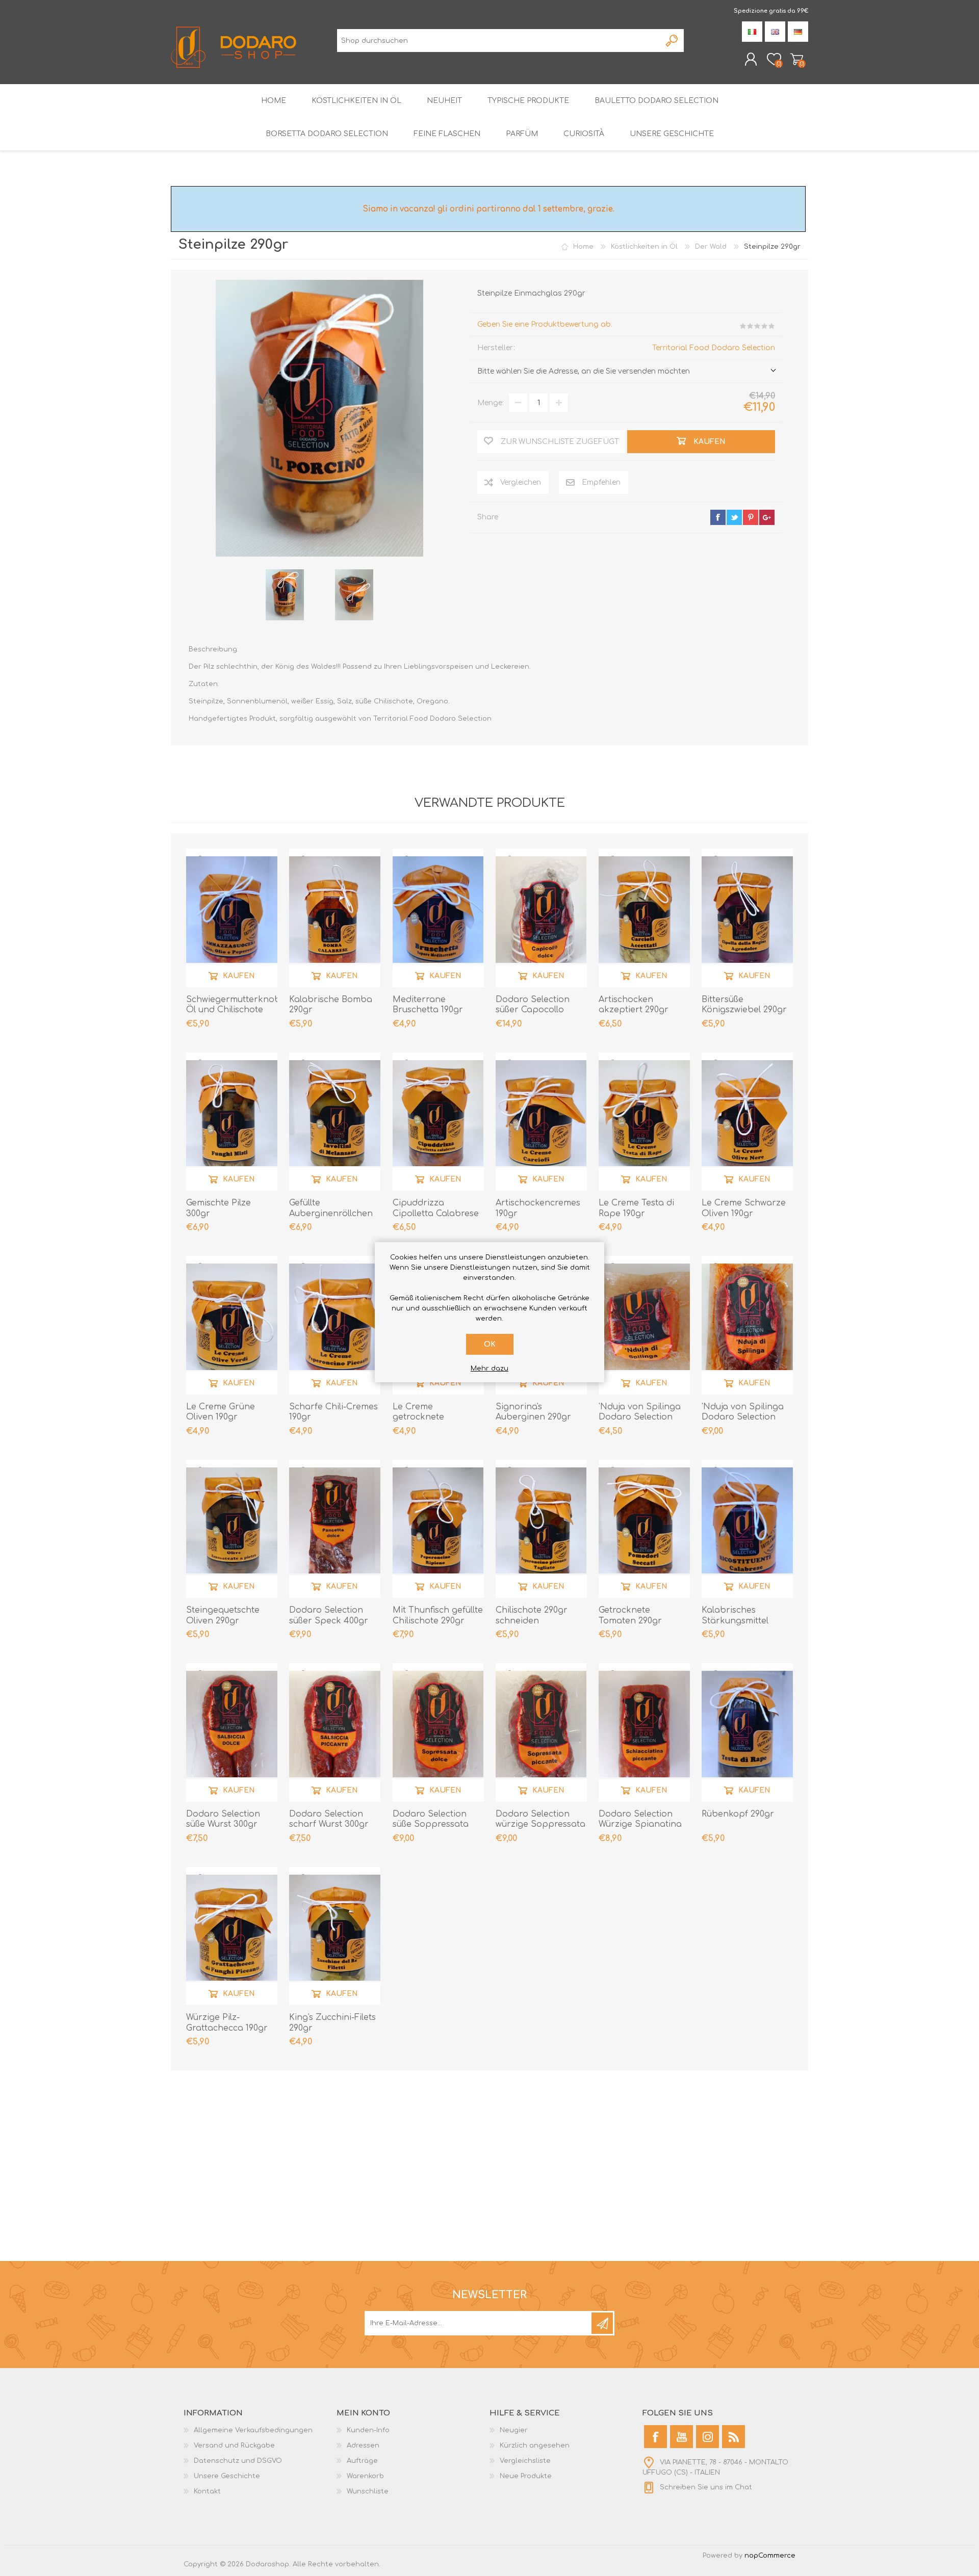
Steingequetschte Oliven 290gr (223, 1615)
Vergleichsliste (525, 2461)
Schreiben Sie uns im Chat (706, 2487)
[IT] (752, 32)
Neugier (514, 2430)
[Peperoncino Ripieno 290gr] (438, 1528)
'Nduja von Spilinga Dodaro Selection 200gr (640, 1417)
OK (490, 1344)
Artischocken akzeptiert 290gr (634, 1005)
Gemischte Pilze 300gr (218, 1208)
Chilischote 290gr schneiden (532, 1615)
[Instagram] (707, 2437)
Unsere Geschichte (227, 2476)
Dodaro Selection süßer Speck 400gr (329, 1615)
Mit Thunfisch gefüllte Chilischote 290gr (438, 1615)
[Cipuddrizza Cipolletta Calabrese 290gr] (438, 1121)
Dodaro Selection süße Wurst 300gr (223, 1819)
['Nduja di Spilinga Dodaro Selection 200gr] (644, 1324)
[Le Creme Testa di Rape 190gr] (644, 1121)
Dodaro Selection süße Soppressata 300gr (431, 1825)
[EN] (775, 32)
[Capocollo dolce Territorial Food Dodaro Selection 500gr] (541, 917)
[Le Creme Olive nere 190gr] (747, 1121)
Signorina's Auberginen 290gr (533, 1412)
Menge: (491, 403)
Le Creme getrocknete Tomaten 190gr (423, 1417)
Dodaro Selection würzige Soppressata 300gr (540, 1825)
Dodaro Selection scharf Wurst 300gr (329, 1819)
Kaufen (239, 975)
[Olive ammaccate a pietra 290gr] (232, 1528)
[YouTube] (681, 2437)
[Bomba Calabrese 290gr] (335, 917)
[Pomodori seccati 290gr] (644, 1528)
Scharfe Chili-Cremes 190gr (333, 1412)
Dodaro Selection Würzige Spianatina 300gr (640, 1825)
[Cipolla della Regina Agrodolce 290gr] (747, 917)
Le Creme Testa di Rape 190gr (636, 1208)
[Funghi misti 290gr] (232, 1121)
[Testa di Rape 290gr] (747, 1732)
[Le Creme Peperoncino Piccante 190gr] (335, 1324)
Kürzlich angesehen (535, 2446)
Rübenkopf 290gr (738, 1814)
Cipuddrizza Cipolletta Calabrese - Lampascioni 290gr (436, 1214)
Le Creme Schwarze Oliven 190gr (744, 1208)
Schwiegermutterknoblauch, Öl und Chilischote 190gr (232, 1010)
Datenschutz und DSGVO (238, 2461)
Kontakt (207, 2491)
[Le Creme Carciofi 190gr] (541, 1121)
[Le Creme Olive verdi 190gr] (232, 1324)
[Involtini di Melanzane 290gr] (335, 1121)
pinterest (751, 517)
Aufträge (362, 2461)
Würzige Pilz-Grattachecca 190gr (227, 2023)
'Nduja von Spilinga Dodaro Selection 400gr (743, 1417)
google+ (767, 517)
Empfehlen (601, 482)
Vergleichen (521, 482)
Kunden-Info (368, 2430)
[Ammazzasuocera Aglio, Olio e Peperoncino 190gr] (232, 917)
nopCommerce (770, 2556)
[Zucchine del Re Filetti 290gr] (335, 1936)
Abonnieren (602, 2323)
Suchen (672, 41)
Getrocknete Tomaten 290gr (630, 1615)
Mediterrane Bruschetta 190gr (428, 1005)
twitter (734, 517)
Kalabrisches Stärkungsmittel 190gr (735, 1621)
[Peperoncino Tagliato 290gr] (541, 1528)
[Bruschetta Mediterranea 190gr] (438, 917)
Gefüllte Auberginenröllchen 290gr (331, 1214)
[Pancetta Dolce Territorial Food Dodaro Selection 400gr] (335, 1528)
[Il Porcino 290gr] (285, 595)
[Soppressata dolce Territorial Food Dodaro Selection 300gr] (438, 1732)
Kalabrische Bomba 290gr (331, 1005)
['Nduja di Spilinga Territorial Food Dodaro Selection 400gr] (747, 1324)
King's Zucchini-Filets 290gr (332, 2023)
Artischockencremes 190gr (538, 1208)
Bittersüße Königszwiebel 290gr (744, 1005)
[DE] (798, 32)
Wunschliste (368, 2491)
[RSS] (733, 2437)
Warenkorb (797, 59)
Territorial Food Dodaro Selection (714, 348)
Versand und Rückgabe (234, 2446)
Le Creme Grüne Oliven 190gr (221, 1412)
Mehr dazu (489, 1369)
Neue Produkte (526, 2476)
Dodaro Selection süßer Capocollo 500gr (533, 1010)
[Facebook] (655, 2437)
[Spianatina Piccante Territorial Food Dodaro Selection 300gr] (644, 1732)
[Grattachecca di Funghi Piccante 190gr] (232, 1936)
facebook (718, 517)
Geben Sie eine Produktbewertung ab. (545, 324)
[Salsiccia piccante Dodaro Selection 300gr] (335, 1732)
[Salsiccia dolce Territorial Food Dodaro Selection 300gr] (232, 1732)
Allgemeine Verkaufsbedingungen (253, 2430)
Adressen (363, 2446)
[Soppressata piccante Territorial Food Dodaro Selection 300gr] (541, 1732)
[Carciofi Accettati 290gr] (644, 917)
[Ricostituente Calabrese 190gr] (747, 1528)
